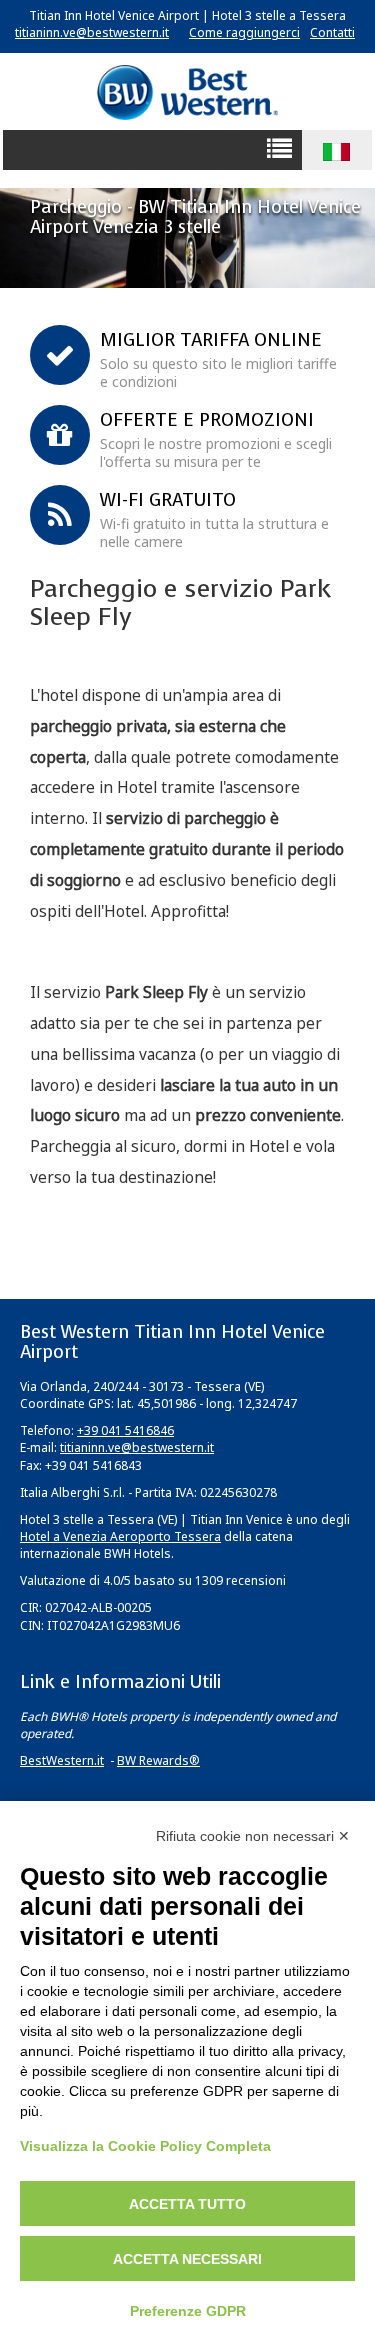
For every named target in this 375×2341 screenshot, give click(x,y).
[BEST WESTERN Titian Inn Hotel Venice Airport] (187, 91)
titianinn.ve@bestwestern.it (92, 32)
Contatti (332, 32)
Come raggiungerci (244, 32)
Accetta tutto (187, 2204)
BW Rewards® (158, 1760)
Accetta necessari (187, 2259)
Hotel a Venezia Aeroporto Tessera (120, 1536)
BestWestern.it (62, 1760)
